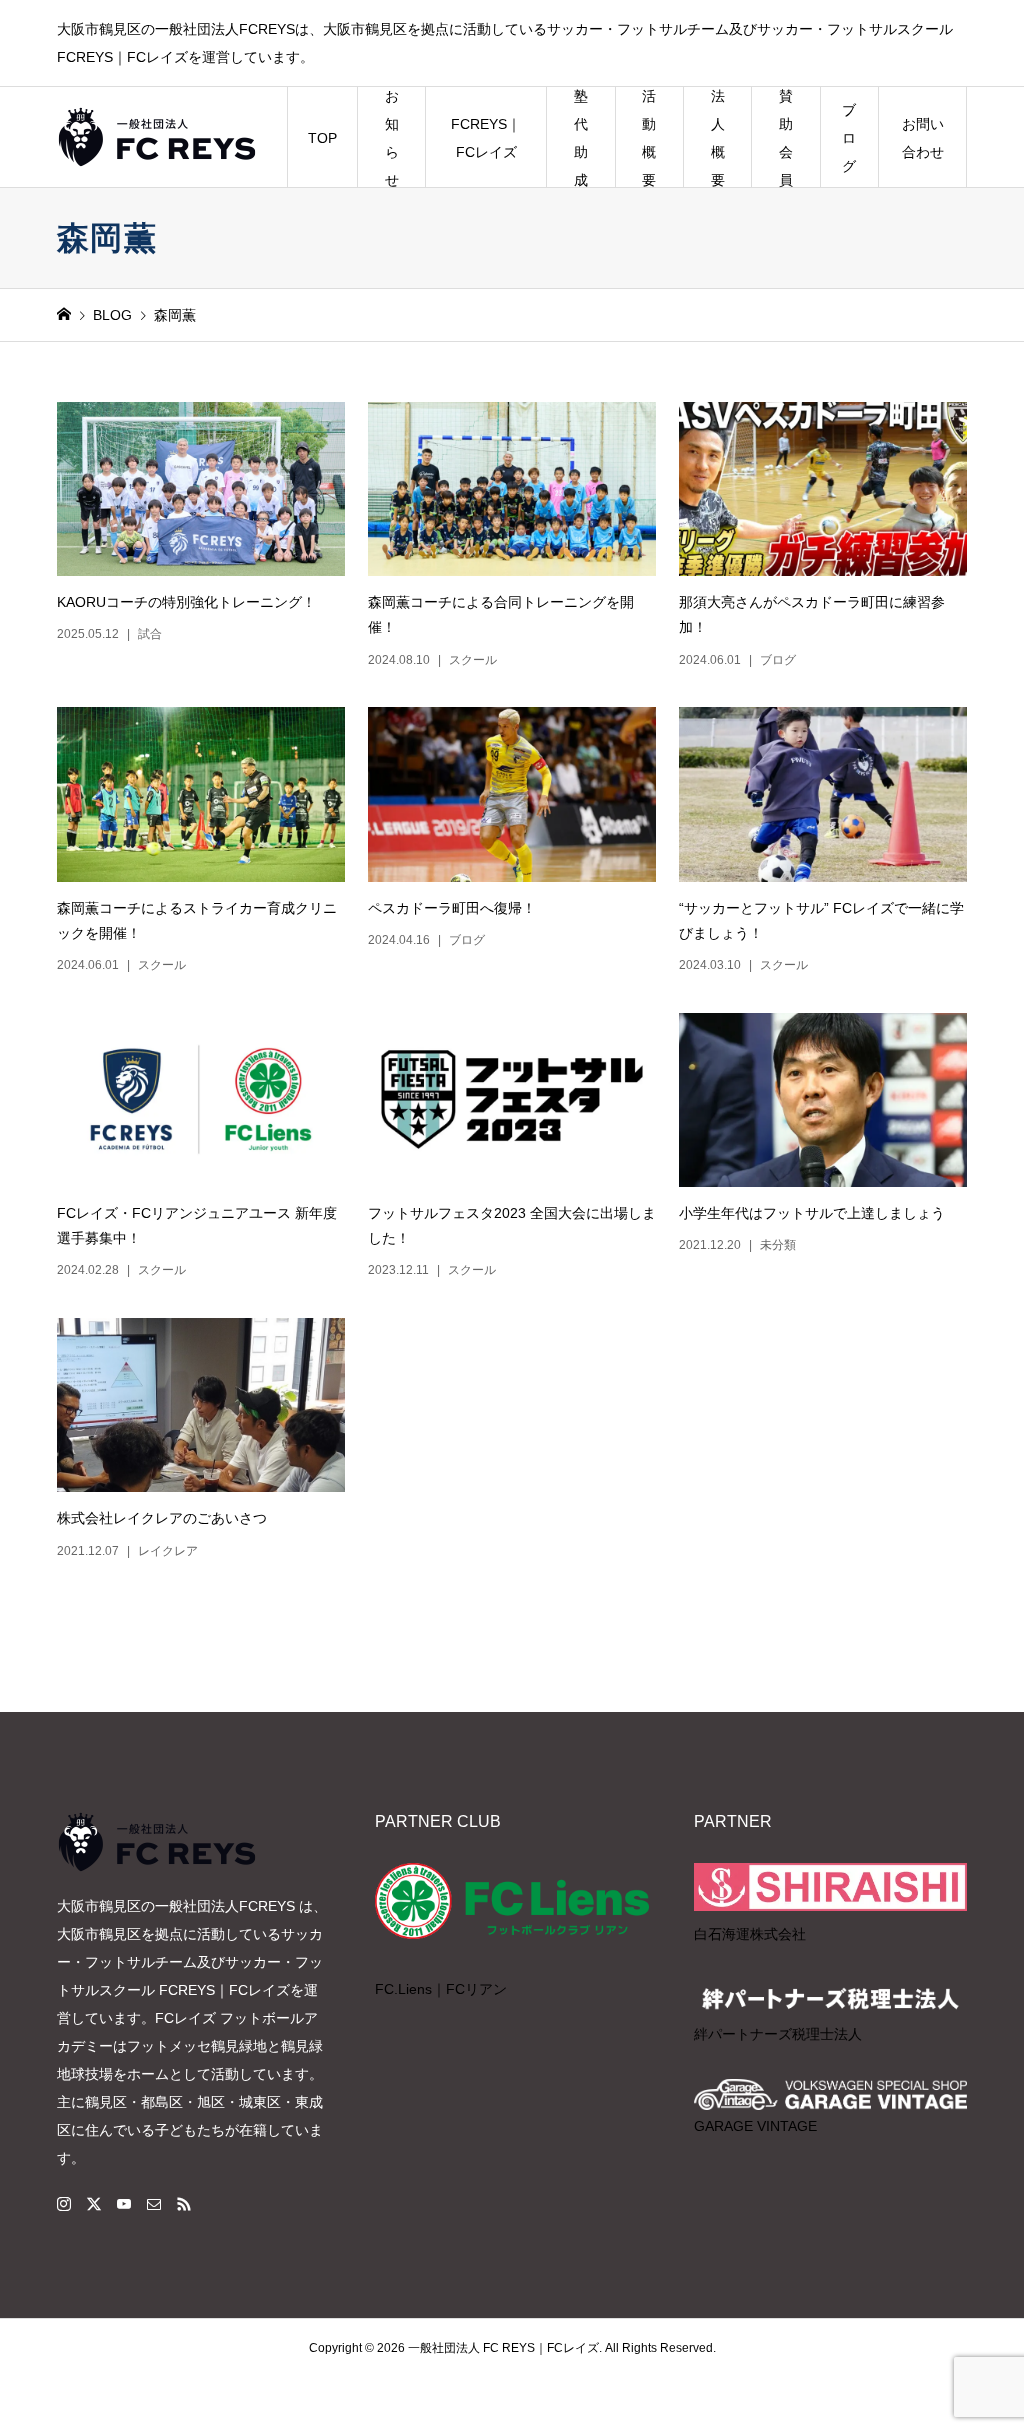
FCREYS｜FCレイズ (486, 138)
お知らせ (392, 138)
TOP (322, 138)
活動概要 (649, 138)
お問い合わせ (923, 138)
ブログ (849, 138)
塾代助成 (581, 138)
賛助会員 (786, 138)
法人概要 (718, 138)
